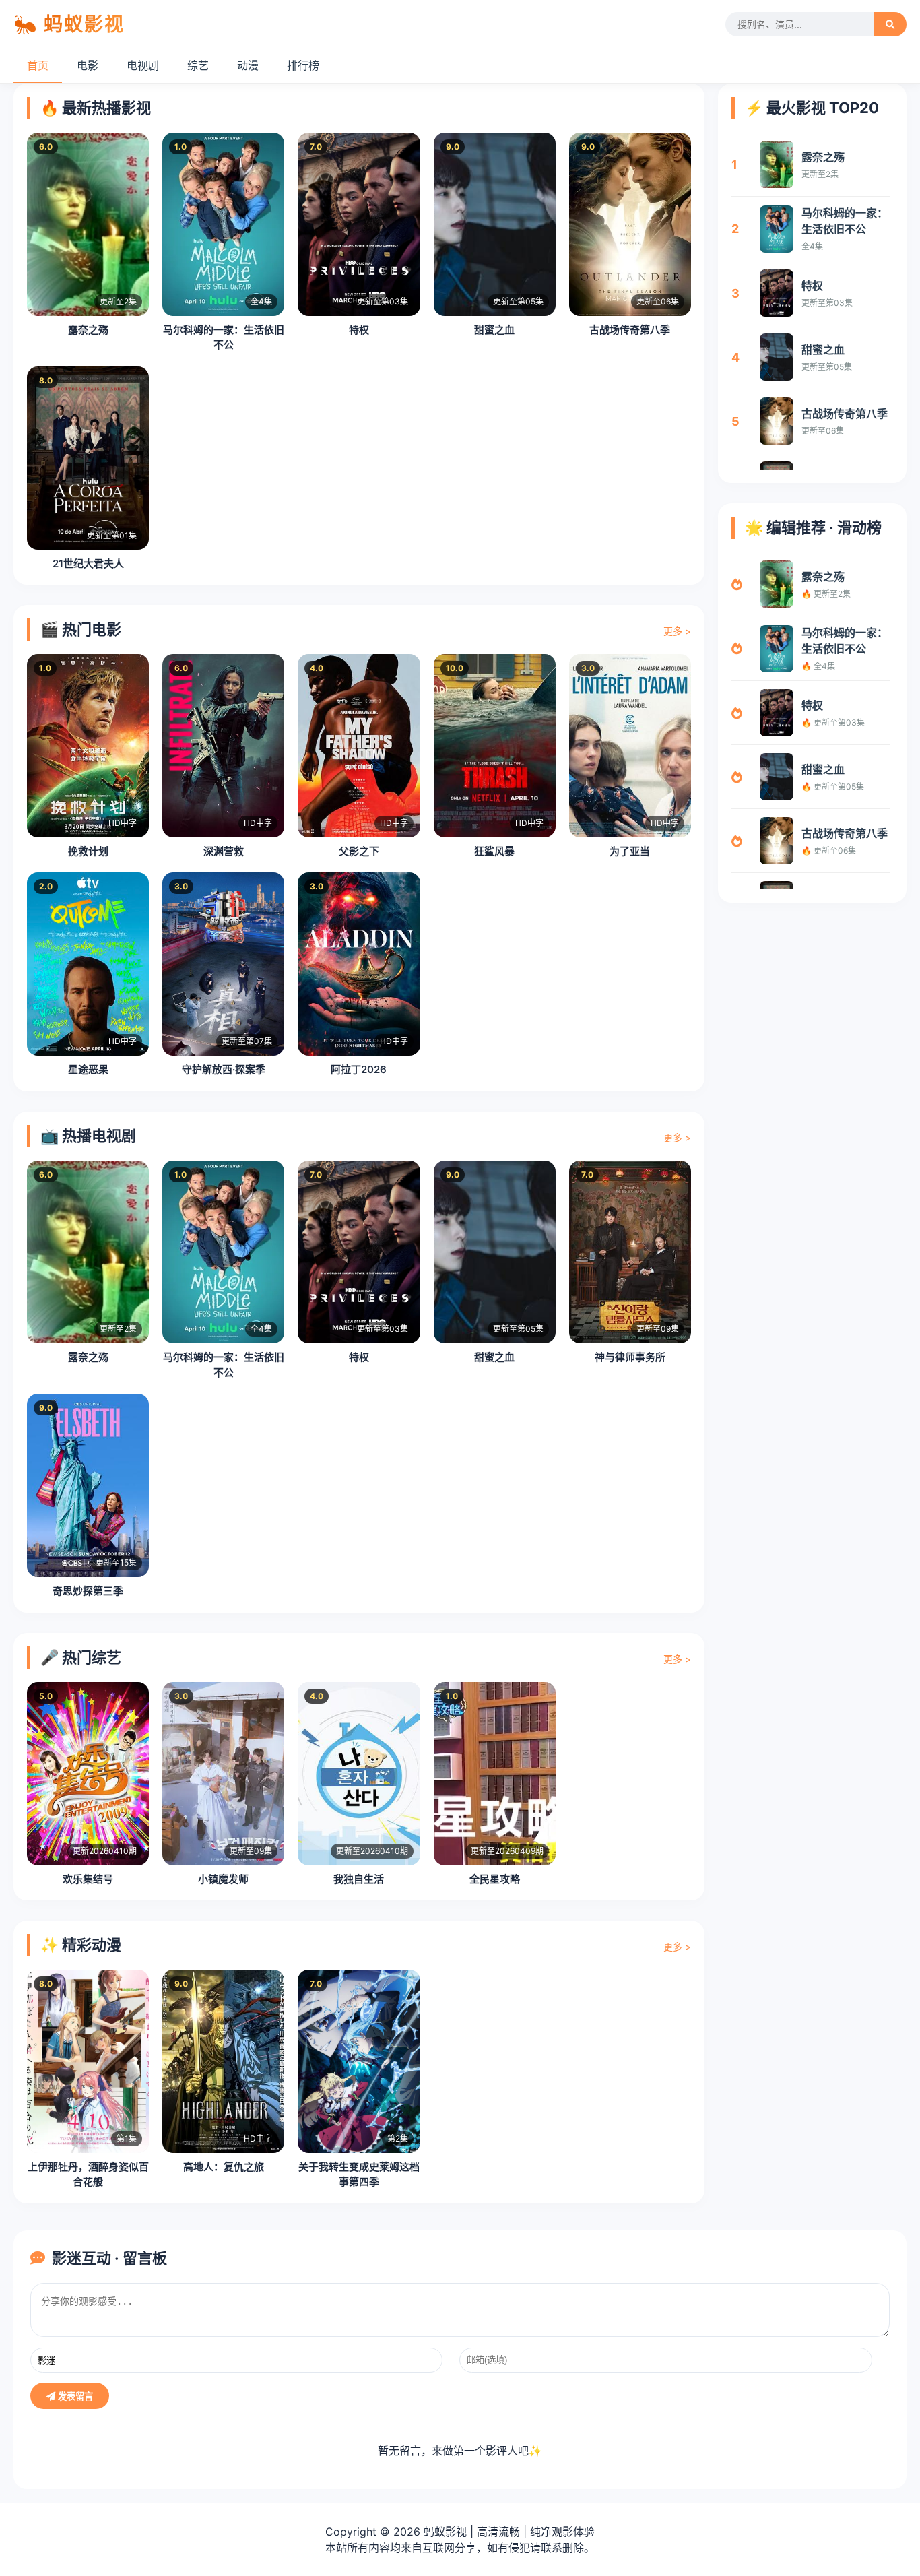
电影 (88, 65)
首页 (38, 65)
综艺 (198, 65)
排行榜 (303, 65)
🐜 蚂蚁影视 (69, 24)
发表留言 (74, 2396)
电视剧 (143, 65)
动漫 (248, 65)
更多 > (677, 631)
